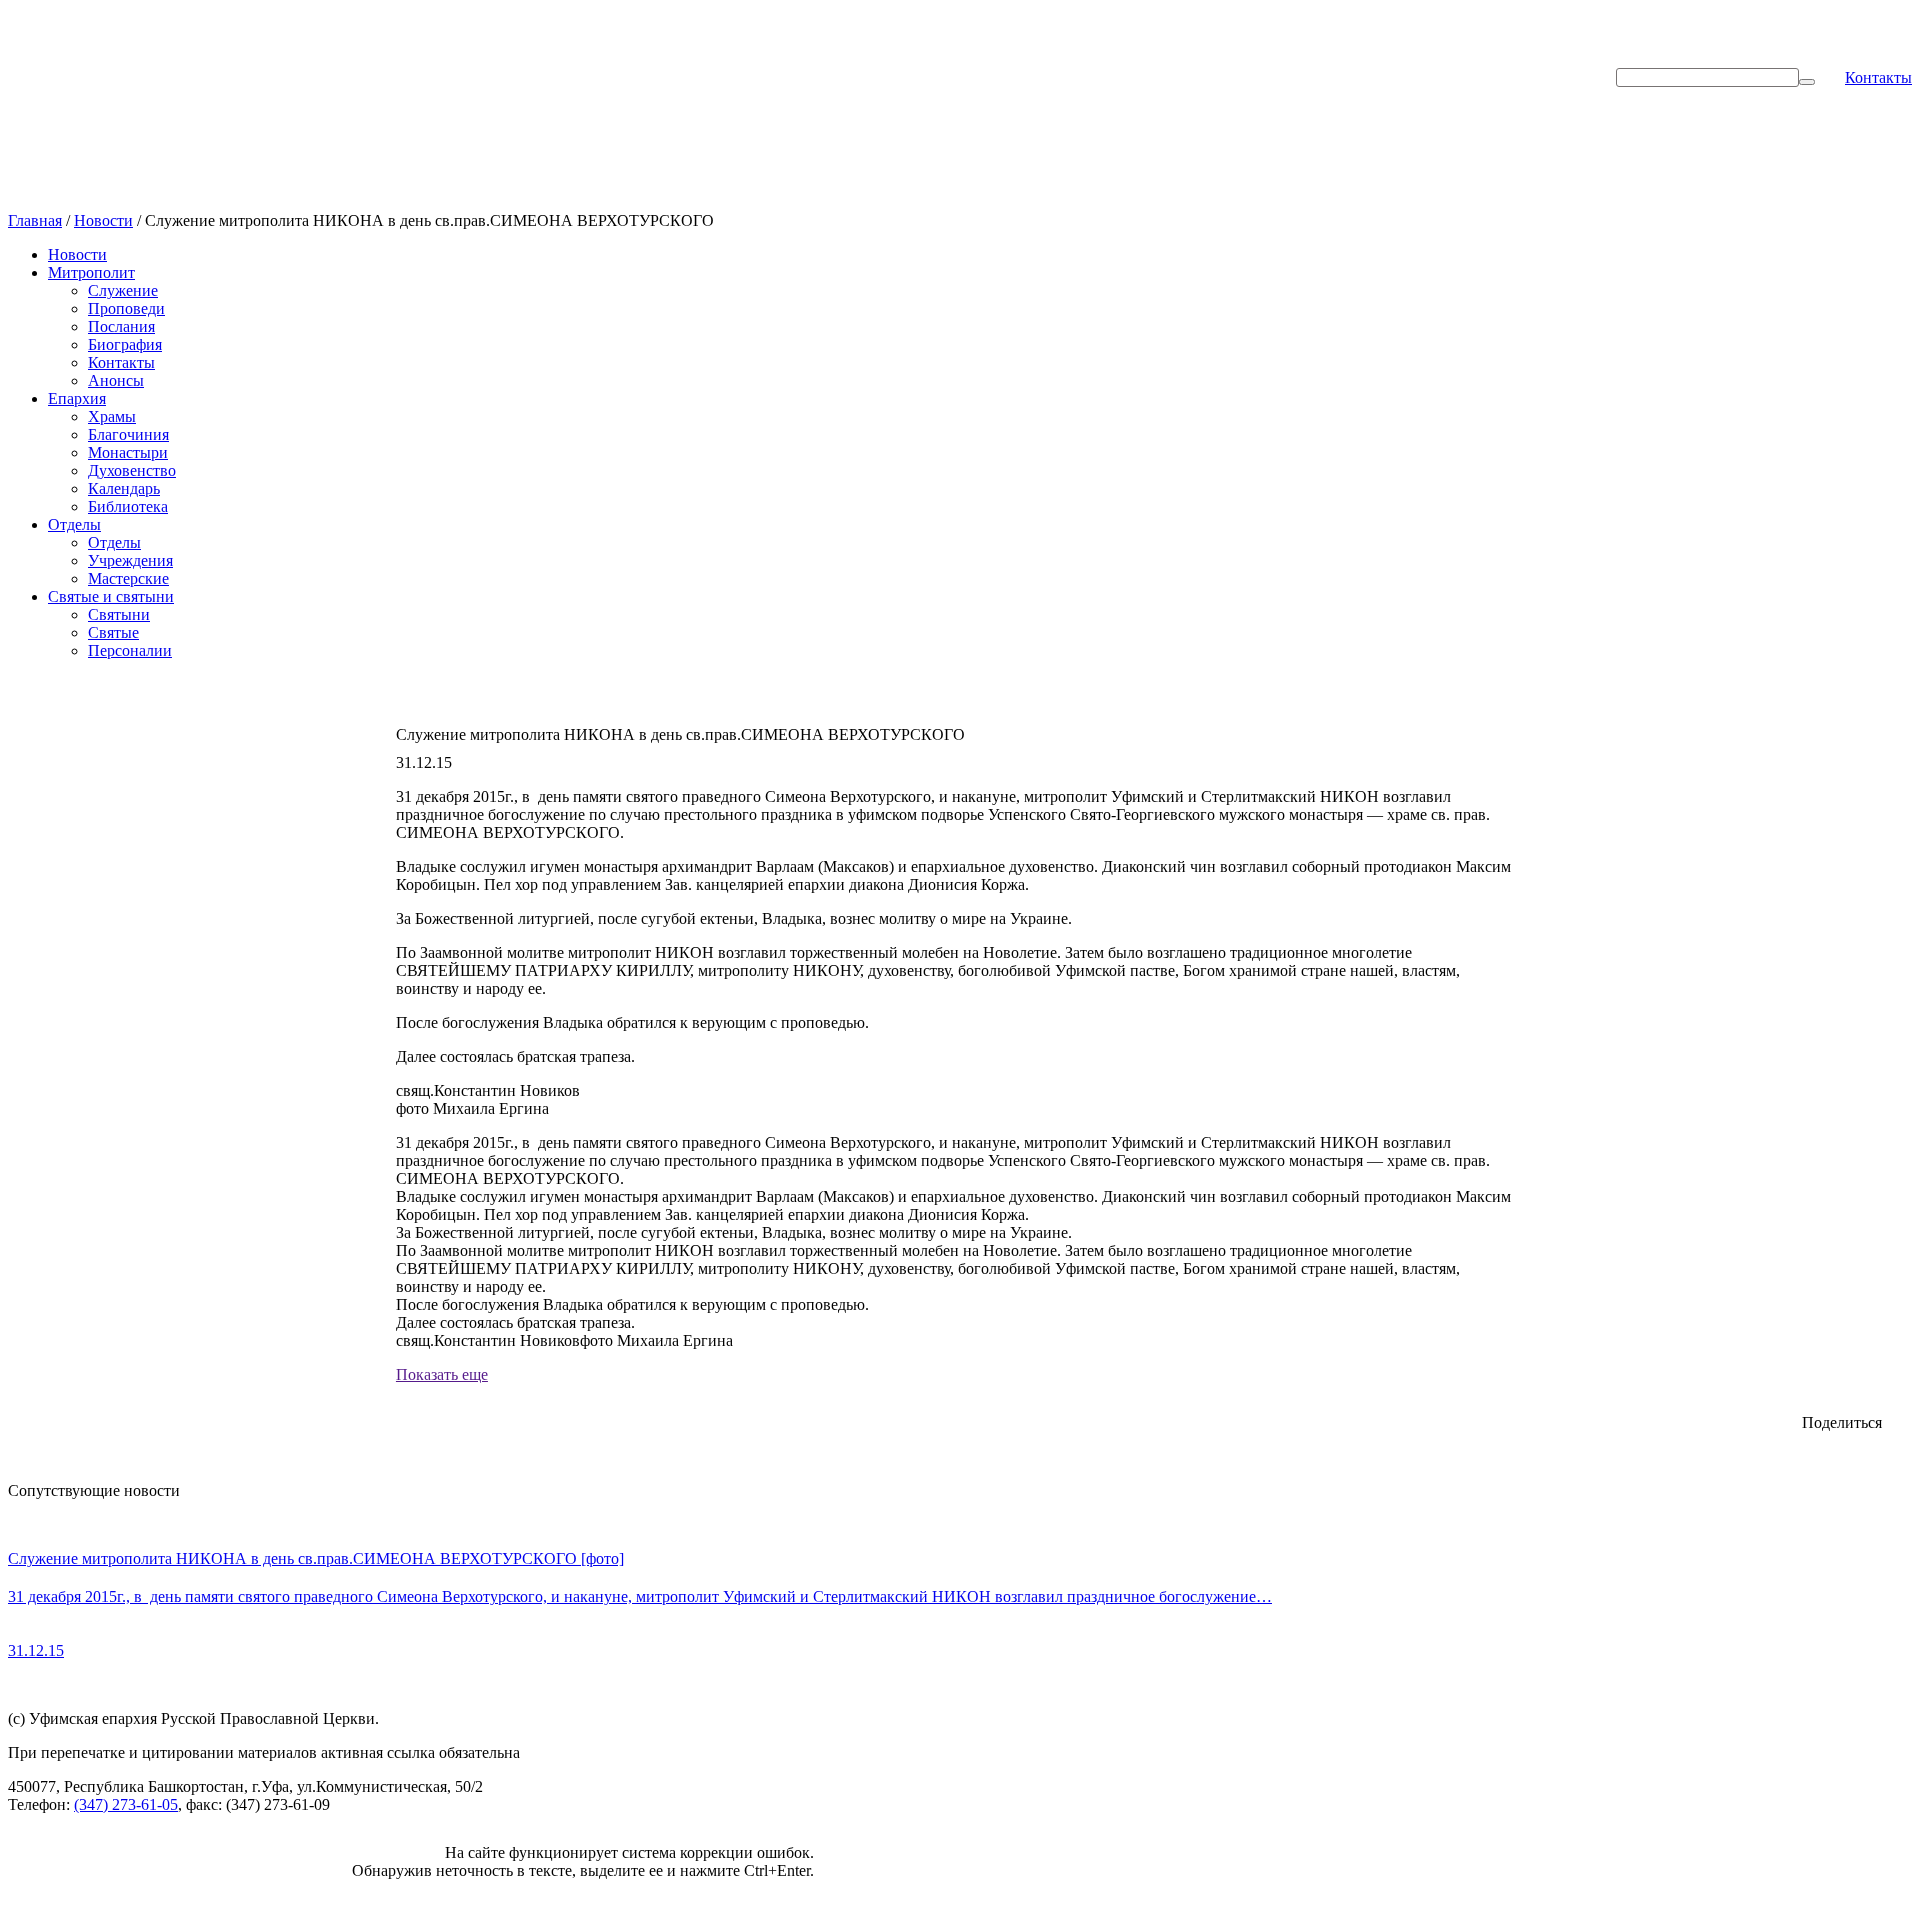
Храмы (112, 416)
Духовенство (132, 470)
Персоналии (130, 650)
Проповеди (126, 308)
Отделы (74, 524)
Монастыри (128, 452)
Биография (125, 344)
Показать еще (442, 1374)
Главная (35, 220)
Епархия (77, 398)
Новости (103, 220)
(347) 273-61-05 (126, 1804)
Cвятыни (119, 614)
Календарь (124, 488)
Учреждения (130, 560)
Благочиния (128, 434)
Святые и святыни (111, 596)
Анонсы (116, 380)
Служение (123, 290)
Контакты (1878, 77)
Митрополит (91, 272)
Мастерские (128, 578)
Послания (121, 326)
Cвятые (113, 632)
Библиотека (128, 506)
